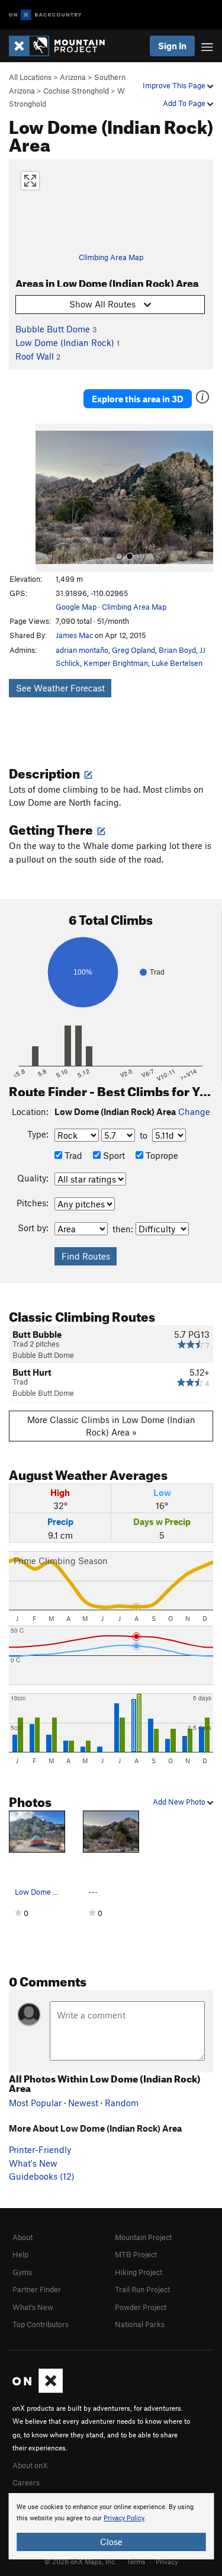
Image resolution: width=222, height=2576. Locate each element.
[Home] (63, 46)
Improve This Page (175, 85)
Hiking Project (139, 2272)
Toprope (161, 1155)
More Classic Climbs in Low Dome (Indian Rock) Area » (111, 1426)
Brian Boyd (177, 650)
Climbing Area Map (111, 257)
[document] (111, 2526)
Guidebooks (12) (42, 2176)
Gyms (22, 2272)
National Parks (140, 2324)
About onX (30, 2465)
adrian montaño (82, 650)
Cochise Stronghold (76, 91)
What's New (33, 2163)
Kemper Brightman (116, 663)
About (22, 2237)
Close (111, 2542)
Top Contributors (41, 2324)
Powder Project (141, 2307)
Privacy (167, 2561)
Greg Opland (133, 650)
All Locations (30, 77)
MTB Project (136, 2254)
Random (122, 2103)
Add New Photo (180, 1802)
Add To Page (185, 103)
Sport (113, 1155)
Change (194, 1111)
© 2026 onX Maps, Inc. (81, 2561)
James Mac (74, 635)
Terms (136, 2561)
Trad (72, 1155)
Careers (26, 2482)
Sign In (172, 46)
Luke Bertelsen (177, 663)
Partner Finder (37, 2289)
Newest (83, 2103)
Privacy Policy (124, 2518)
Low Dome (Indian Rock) (65, 342)
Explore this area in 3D (138, 399)
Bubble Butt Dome (53, 329)
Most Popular (35, 2103)
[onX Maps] (38, 2390)
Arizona (73, 77)
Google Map (76, 607)
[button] (47, 498)
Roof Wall (35, 356)
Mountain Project (143, 2237)
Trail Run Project (142, 2289)
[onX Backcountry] (45, 15)
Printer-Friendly (40, 2149)
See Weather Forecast (60, 688)
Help (20, 2254)
